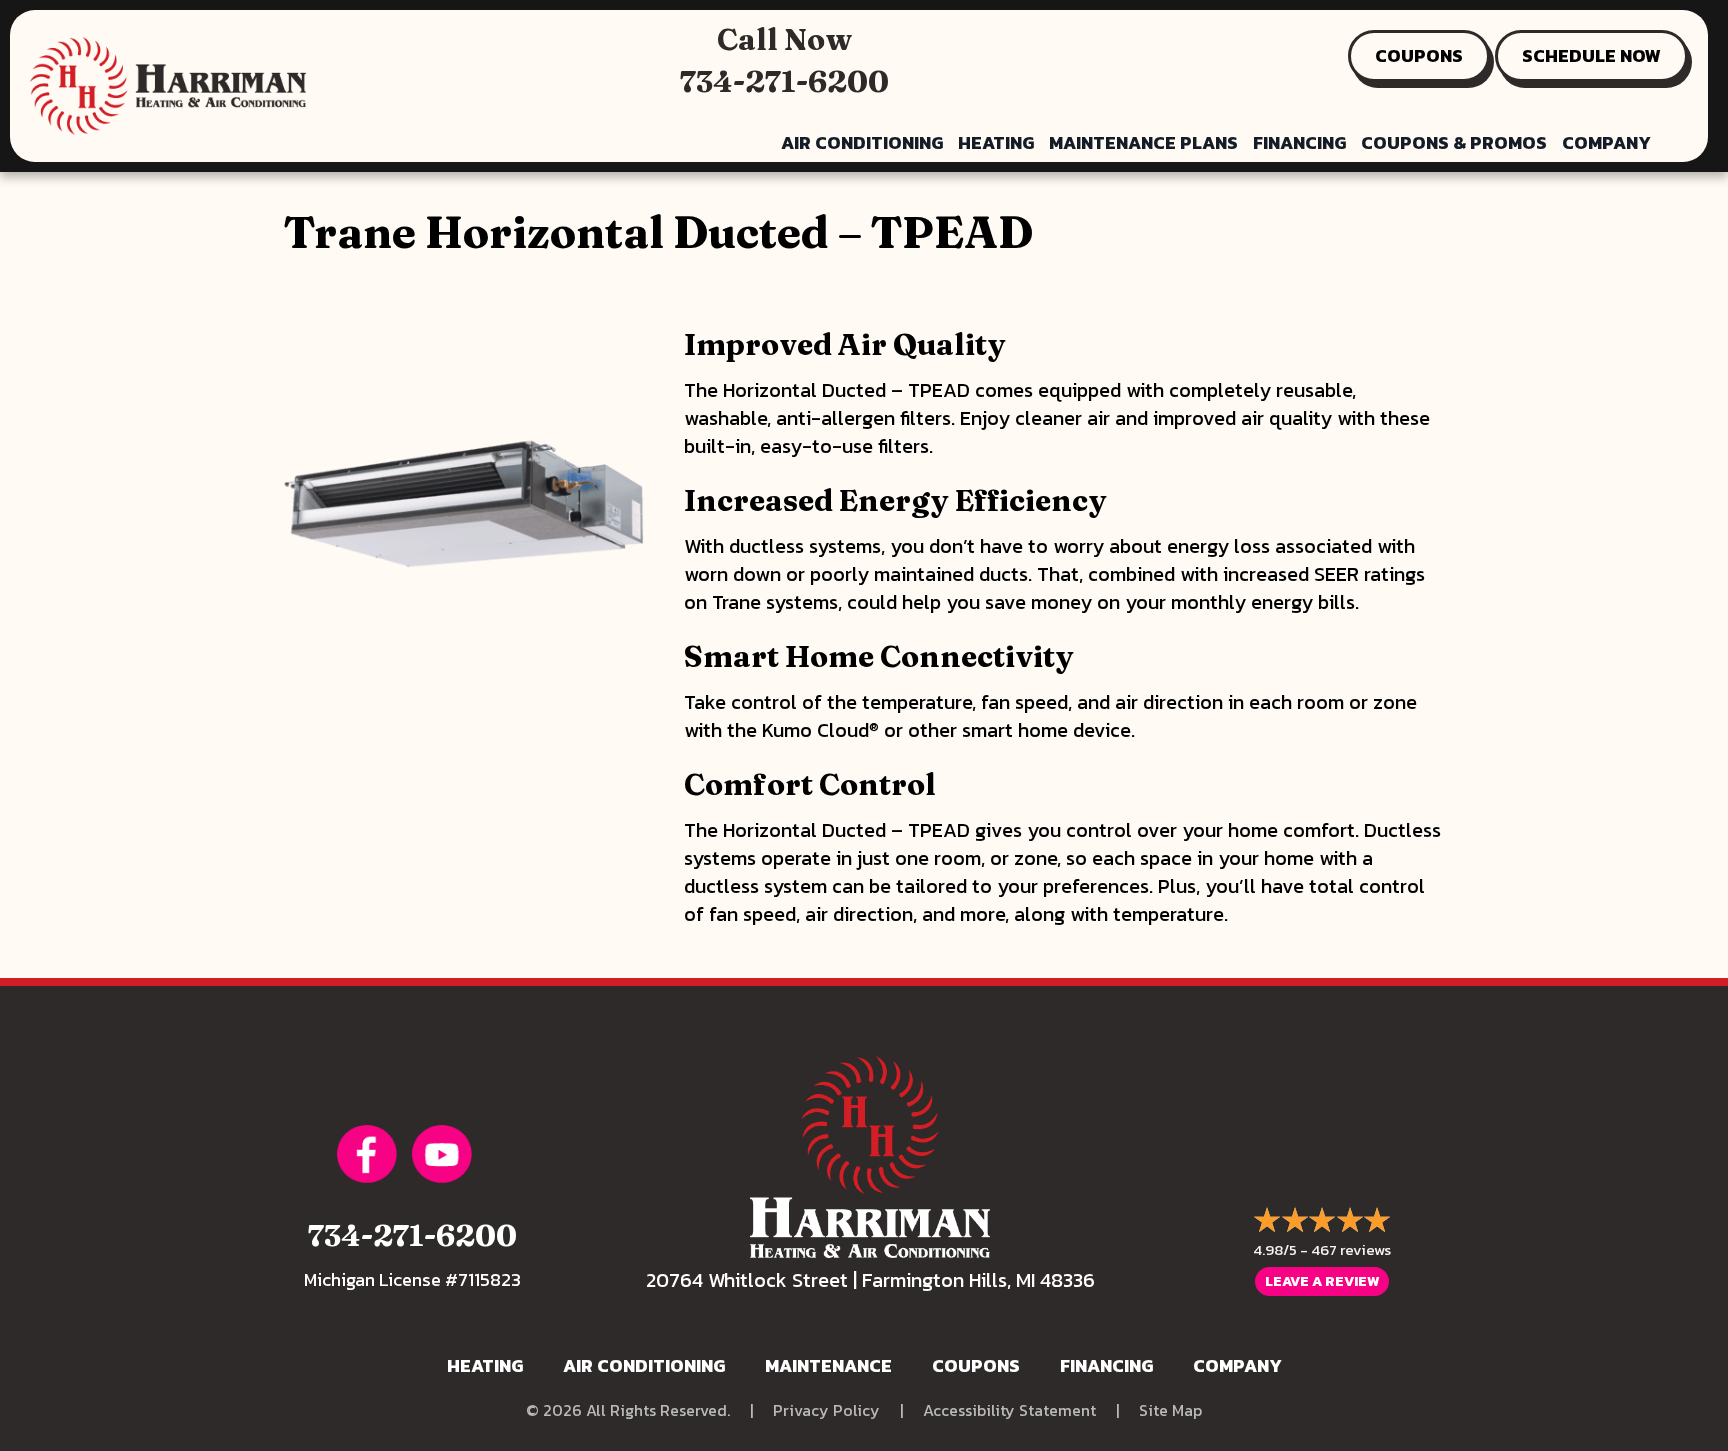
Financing (1299, 142)
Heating (996, 142)
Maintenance (828, 1365)
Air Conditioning (862, 142)
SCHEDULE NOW (1591, 55)
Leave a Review (1322, 1281)
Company (1606, 142)
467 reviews (1351, 1249)
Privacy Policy (826, 1410)
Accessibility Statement (1009, 1410)
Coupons (976, 1365)
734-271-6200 (784, 81)
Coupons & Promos (1454, 142)
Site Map (1170, 1410)
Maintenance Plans (1143, 142)
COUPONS (1419, 55)
